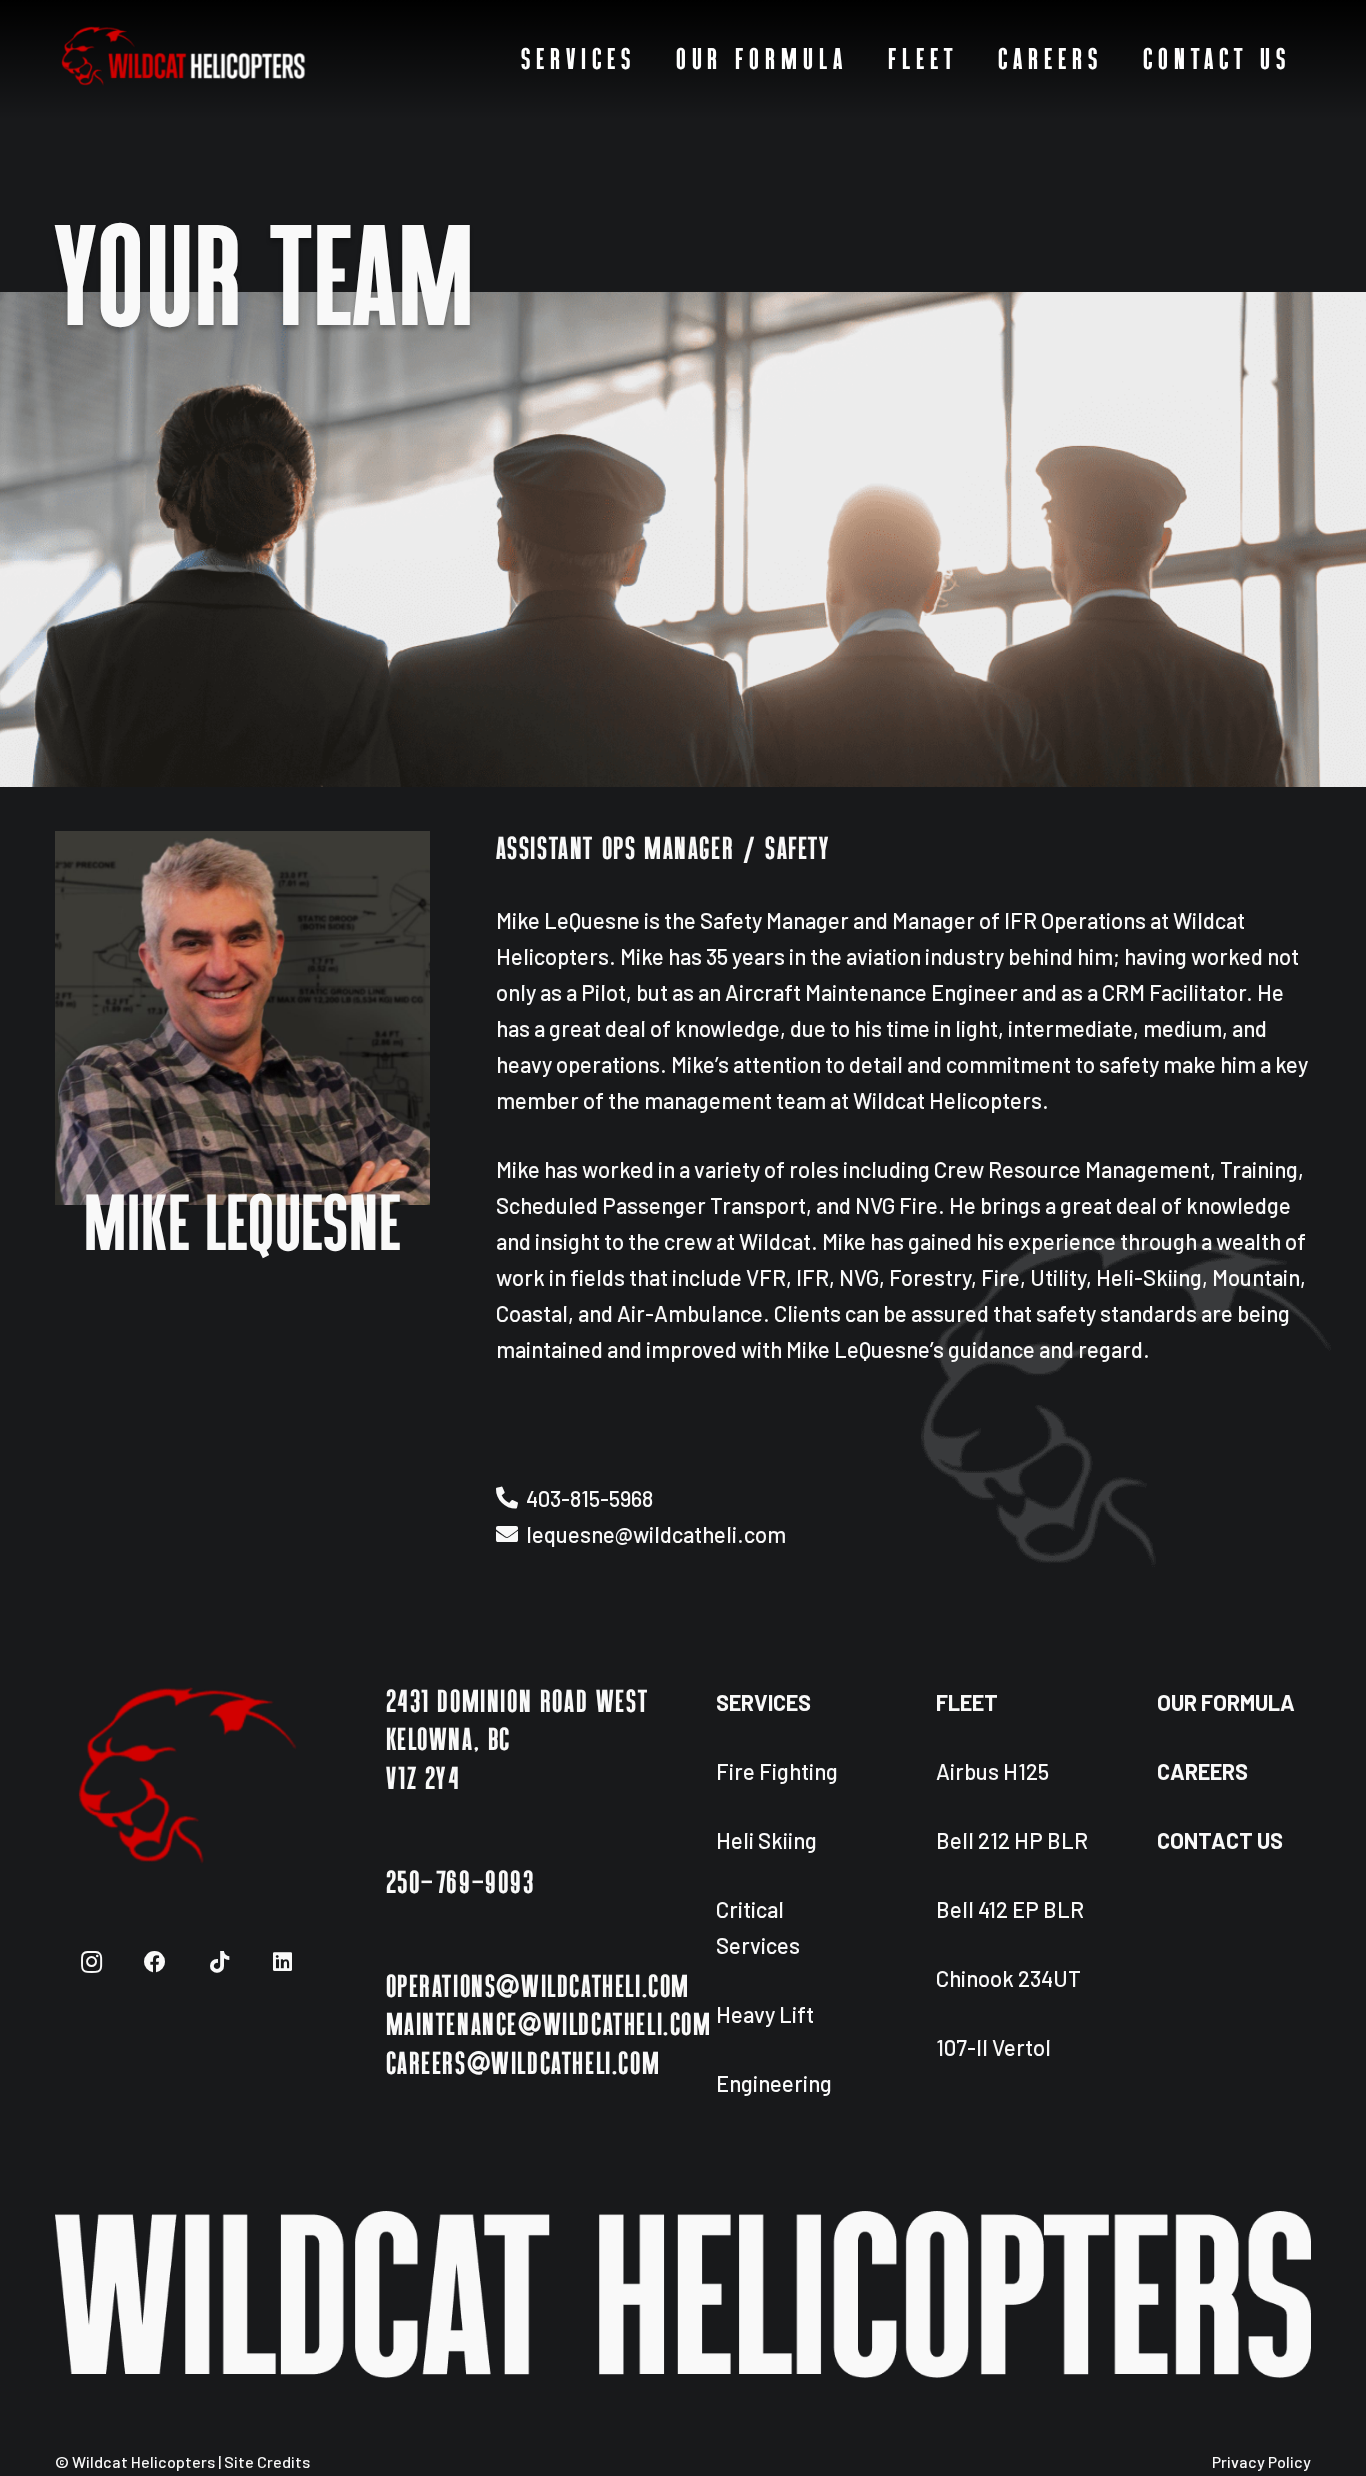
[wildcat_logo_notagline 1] (183, 60)
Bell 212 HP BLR (1012, 1840)
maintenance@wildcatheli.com (549, 2026)
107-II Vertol (993, 2047)
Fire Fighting (777, 1771)
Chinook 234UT (1008, 1978)
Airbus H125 (992, 1771)
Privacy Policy (1261, 2461)
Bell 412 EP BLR (1010, 1909)
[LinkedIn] (282, 1962)
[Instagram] (91, 1962)
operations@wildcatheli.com (538, 1988)
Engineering (774, 2083)
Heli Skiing (766, 1840)
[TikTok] (219, 1962)
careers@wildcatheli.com (523, 2065)
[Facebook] (155, 1962)
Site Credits (267, 2461)
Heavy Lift (765, 2014)
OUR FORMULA (1226, 1702)
